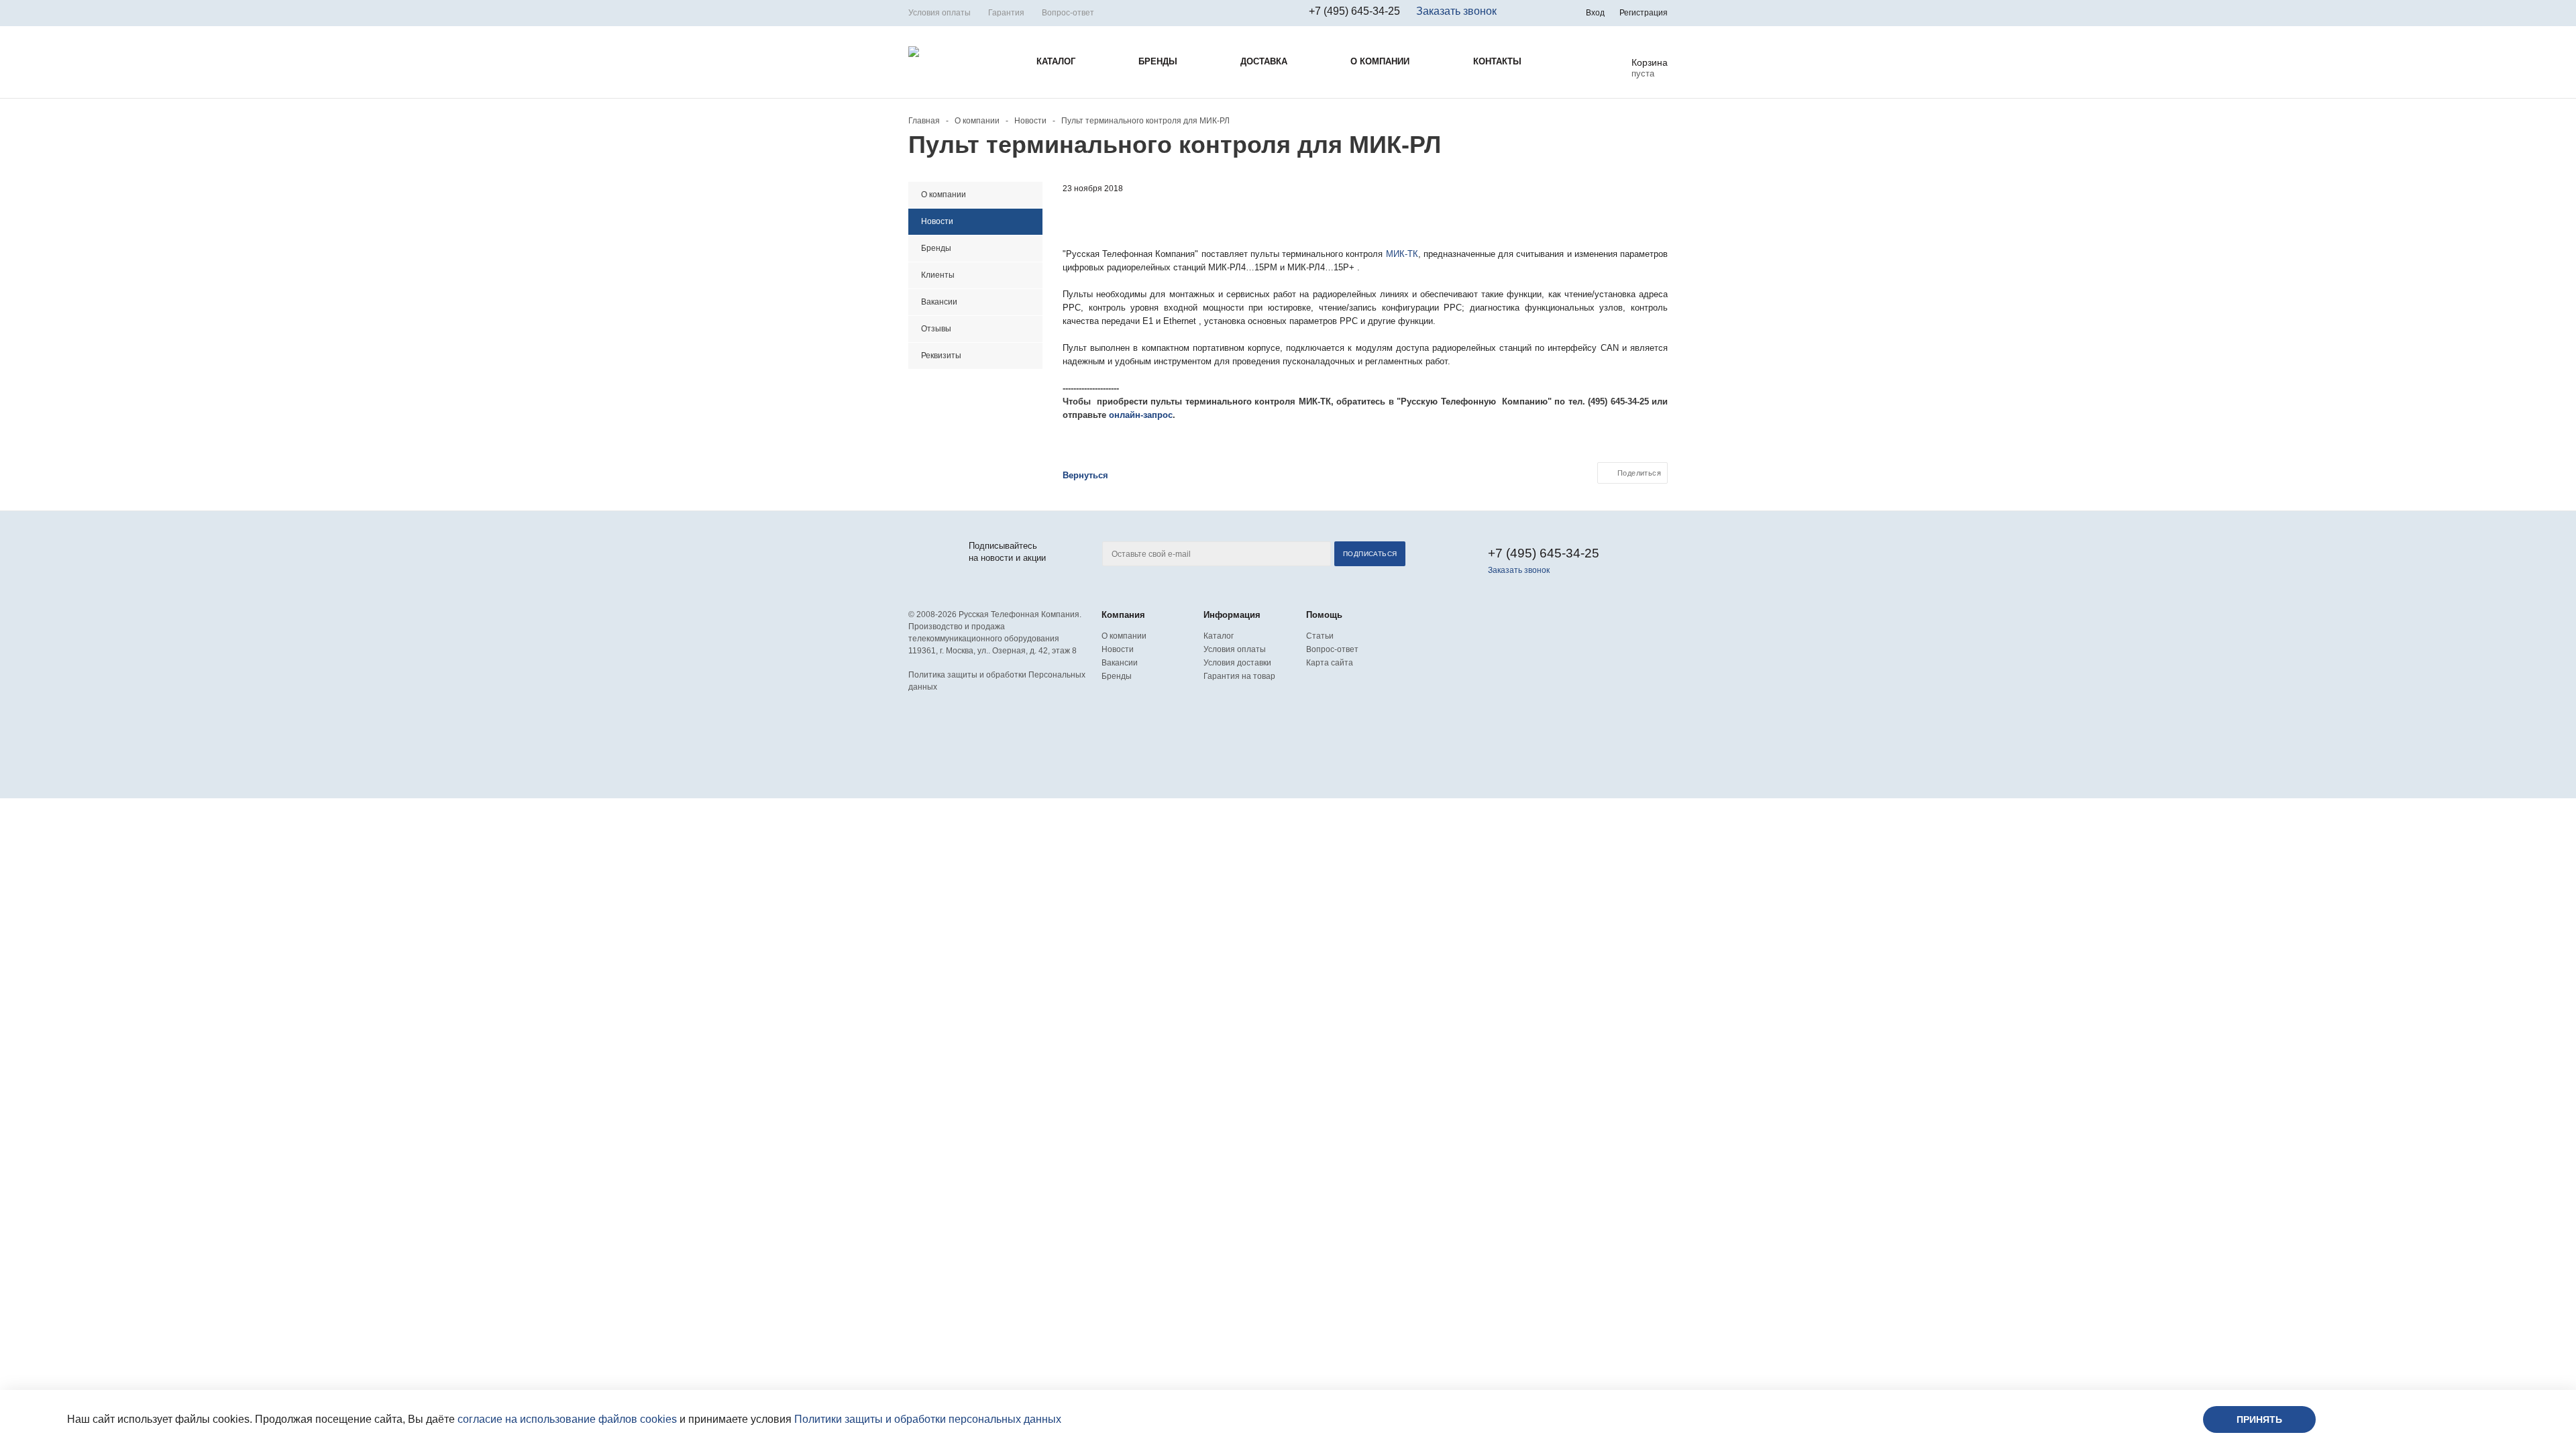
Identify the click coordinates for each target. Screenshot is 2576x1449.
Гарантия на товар (1239, 676)
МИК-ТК (1402, 254)
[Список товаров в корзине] (1639, 72)
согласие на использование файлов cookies (567, 1419)
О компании (1124, 636)
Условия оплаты (1235, 649)
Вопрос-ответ (1332, 649)
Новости (1118, 649)
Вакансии (1120, 663)
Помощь (1324, 615)
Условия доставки (1237, 663)
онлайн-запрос (1141, 415)
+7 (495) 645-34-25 (1354, 11)
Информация (1232, 615)
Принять (2259, 1419)
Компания (1123, 615)
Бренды (1117, 676)
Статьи (1320, 636)
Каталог (1219, 636)
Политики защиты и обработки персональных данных (928, 1419)
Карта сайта (1330, 663)
